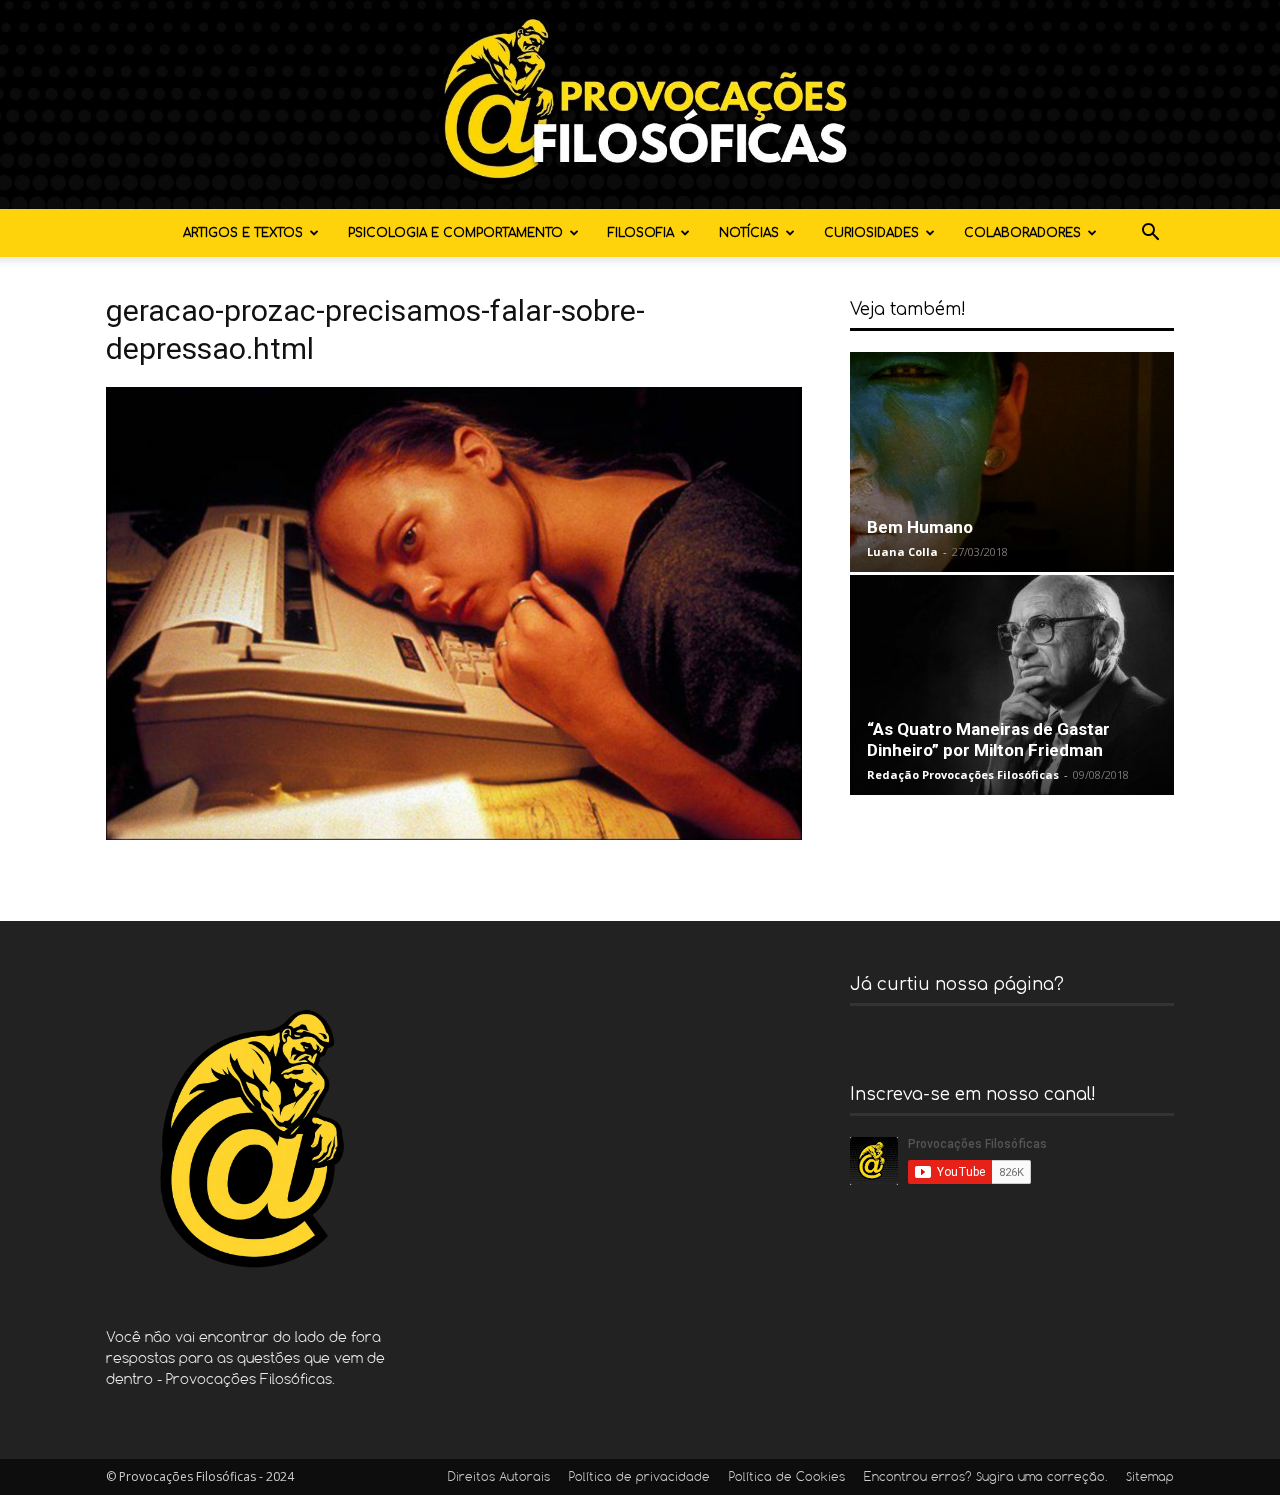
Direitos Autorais (499, 1478)
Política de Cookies (787, 1478)
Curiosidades (871, 233)
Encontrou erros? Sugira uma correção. (985, 1478)
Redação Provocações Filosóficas (963, 774)
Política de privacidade (639, 1478)
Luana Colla (902, 551)
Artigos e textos (243, 233)
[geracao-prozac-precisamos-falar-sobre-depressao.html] (454, 834)
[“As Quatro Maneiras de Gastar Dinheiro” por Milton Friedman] (1012, 685)
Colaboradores (1022, 233)
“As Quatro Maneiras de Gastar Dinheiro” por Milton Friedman (988, 739)
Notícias (749, 233)
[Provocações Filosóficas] (640, 104)
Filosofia (641, 233)
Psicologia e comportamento (455, 233)
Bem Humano (920, 527)
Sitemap (1150, 1478)
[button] (1150, 234)
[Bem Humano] (1012, 462)
